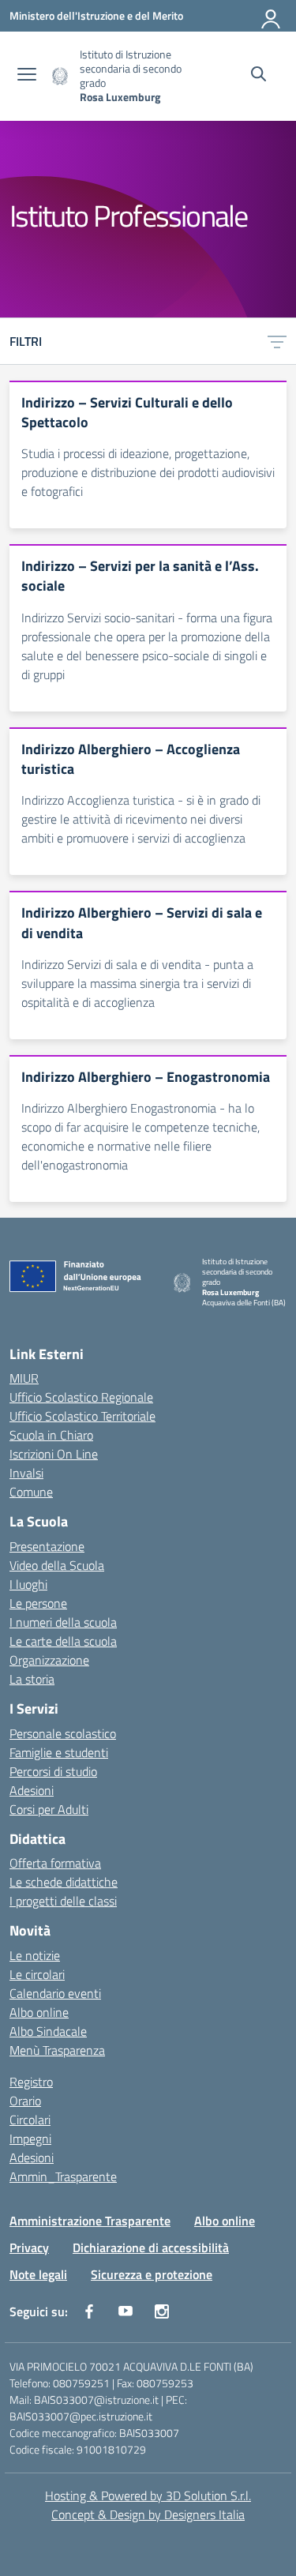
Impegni (30, 2139)
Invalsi (26, 1473)
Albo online (39, 2012)
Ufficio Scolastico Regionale (81, 1397)
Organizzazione (49, 1660)
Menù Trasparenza (57, 2050)
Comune (31, 1492)
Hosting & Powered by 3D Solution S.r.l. (148, 2495)
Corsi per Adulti (49, 1809)
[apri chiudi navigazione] (27, 76)
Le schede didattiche (64, 1882)
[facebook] (89, 2311)
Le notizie (35, 1955)
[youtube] (126, 2311)
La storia (32, 1679)
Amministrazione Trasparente (90, 2221)
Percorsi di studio (53, 1771)
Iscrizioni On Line (54, 1454)
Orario (25, 2101)
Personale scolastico (63, 1733)
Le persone (38, 1603)
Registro (31, 2082)
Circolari (30, 2120)
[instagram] (162, 2311)
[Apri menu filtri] (277, 341)
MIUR (24, 1378)
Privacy (29, 2247)
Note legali (38, 2274)
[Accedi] (272, 16)
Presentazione (47, 1546)
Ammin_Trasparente (63, 2176)
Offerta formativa (55, 1863)
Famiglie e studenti (59, 1752)
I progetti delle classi (63, 1901)
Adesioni (32, 1790)
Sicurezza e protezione (152, 2274)
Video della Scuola (57, 1565)
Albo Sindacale (48, 2031)
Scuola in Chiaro (51, 1435)
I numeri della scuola (63, 1622)
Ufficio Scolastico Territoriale (82, 1416)
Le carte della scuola (63, 1641)
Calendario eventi (55, 1993)
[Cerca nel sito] (259, 76)
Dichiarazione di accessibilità (151, 2247)
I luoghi (28, 1584)
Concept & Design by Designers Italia (148, 2514)
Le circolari (37, 1974)
